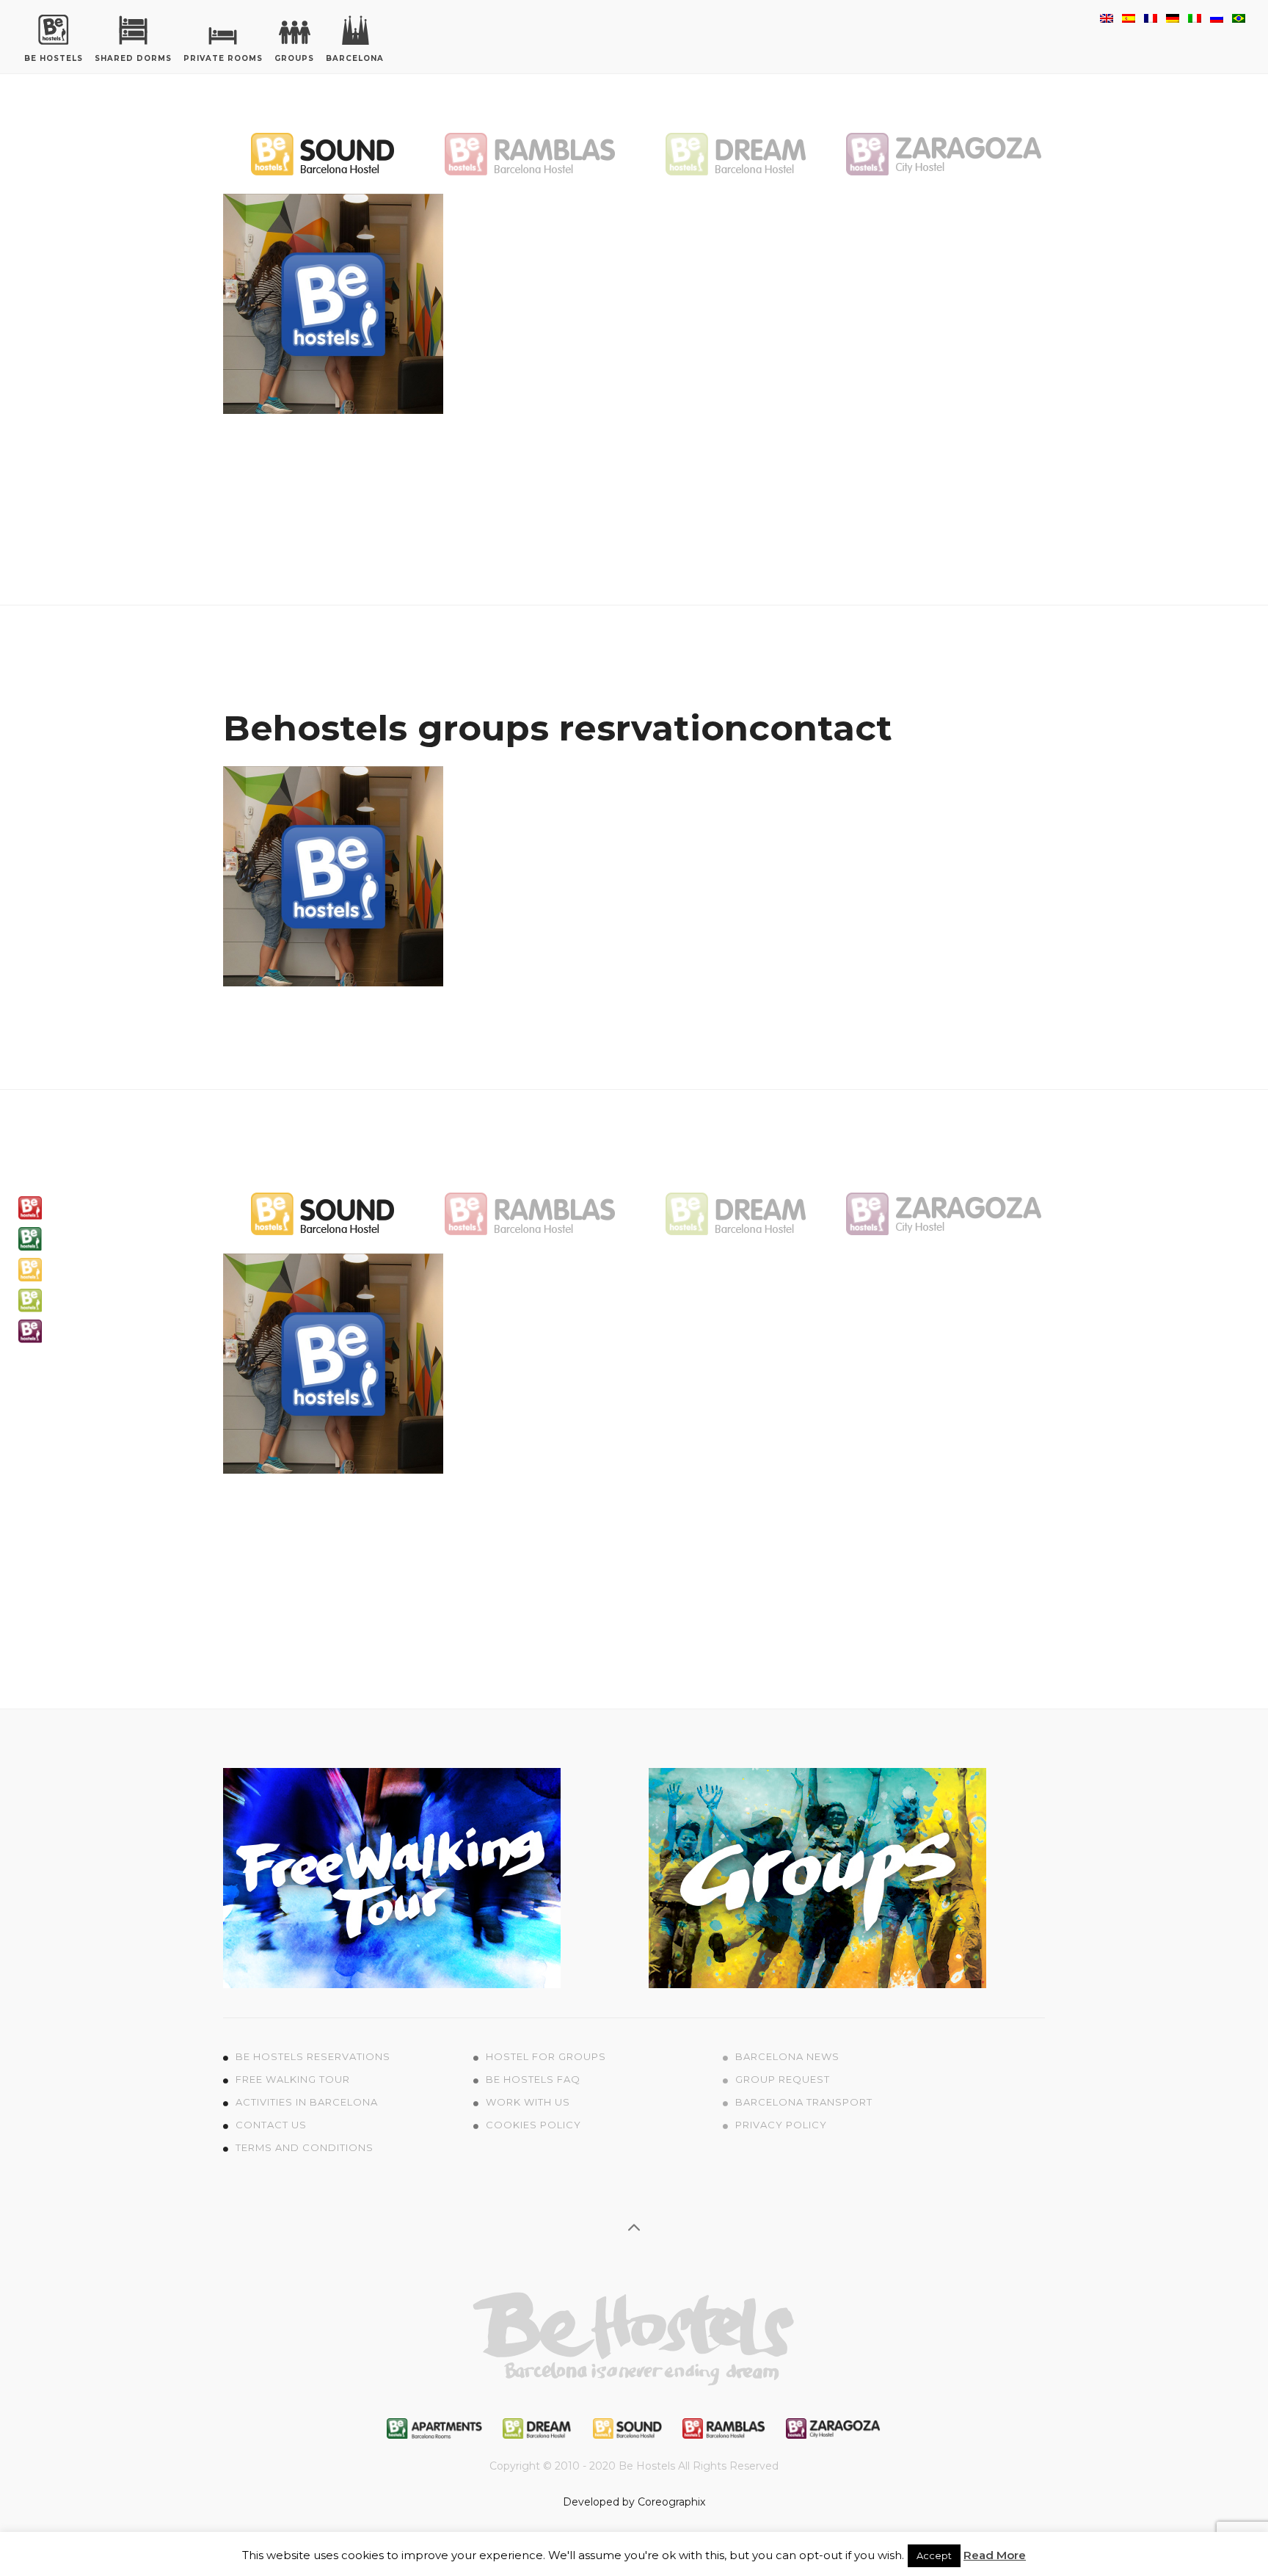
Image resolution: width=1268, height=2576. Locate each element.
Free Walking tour (293, 2079)
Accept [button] (934, 2555)
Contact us (271, 2125)
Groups (294, 58)
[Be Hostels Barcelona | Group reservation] (817, 1877)
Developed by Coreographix (634, 2502)
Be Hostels (54, 58)
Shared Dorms (133, 58)
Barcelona (355, 58)
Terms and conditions (305, 2147)
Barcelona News (787, 2056)
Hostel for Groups (546, 2056)
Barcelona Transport (804, 2102)
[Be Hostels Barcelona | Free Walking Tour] (392, 1877)
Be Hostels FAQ (533, 2079)
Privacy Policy (781, 2125)
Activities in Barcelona (307, 2102)
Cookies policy (533, 2125)
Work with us (528, 2102)
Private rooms (223, 58)
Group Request (783, 2079)
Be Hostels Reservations (313, 2056)
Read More (995, 2555)
